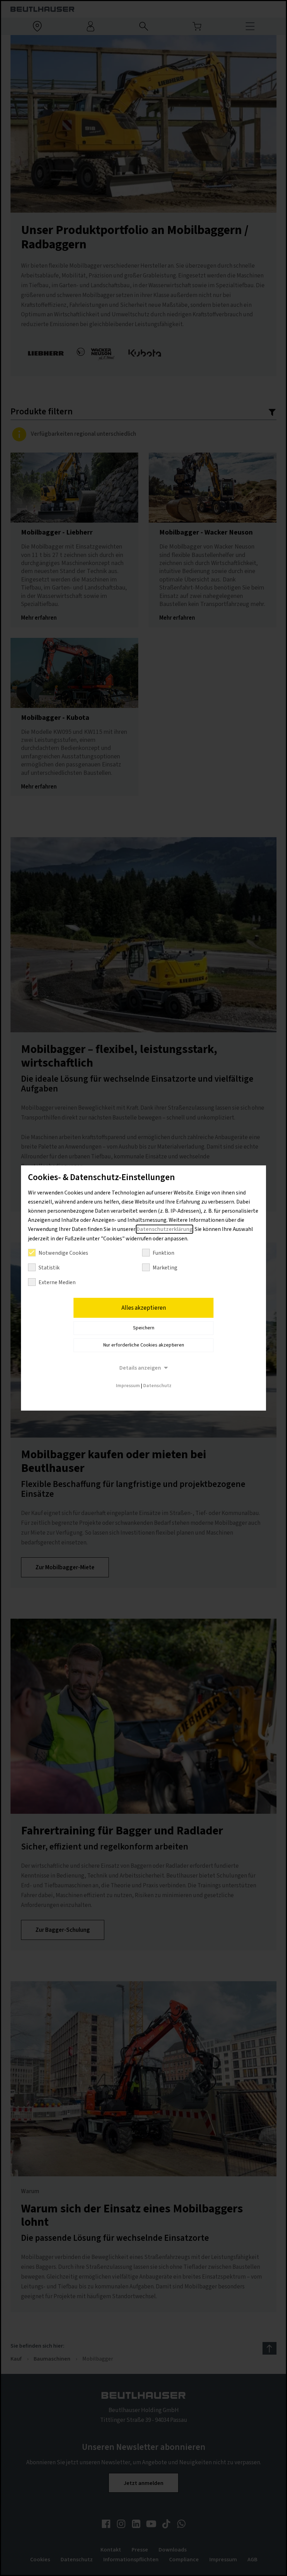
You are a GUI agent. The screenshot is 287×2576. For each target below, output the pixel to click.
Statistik (49, 1268)
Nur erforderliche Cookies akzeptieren (144, 1345)
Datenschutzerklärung (164, 1229)
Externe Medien (57, 1282)
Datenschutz (157, 1386)
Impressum (128, 1386)
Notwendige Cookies (63, 1253)
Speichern (144, 1328)
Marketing (165, 1268)
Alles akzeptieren (144, 1308)
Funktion (163, 1253)
